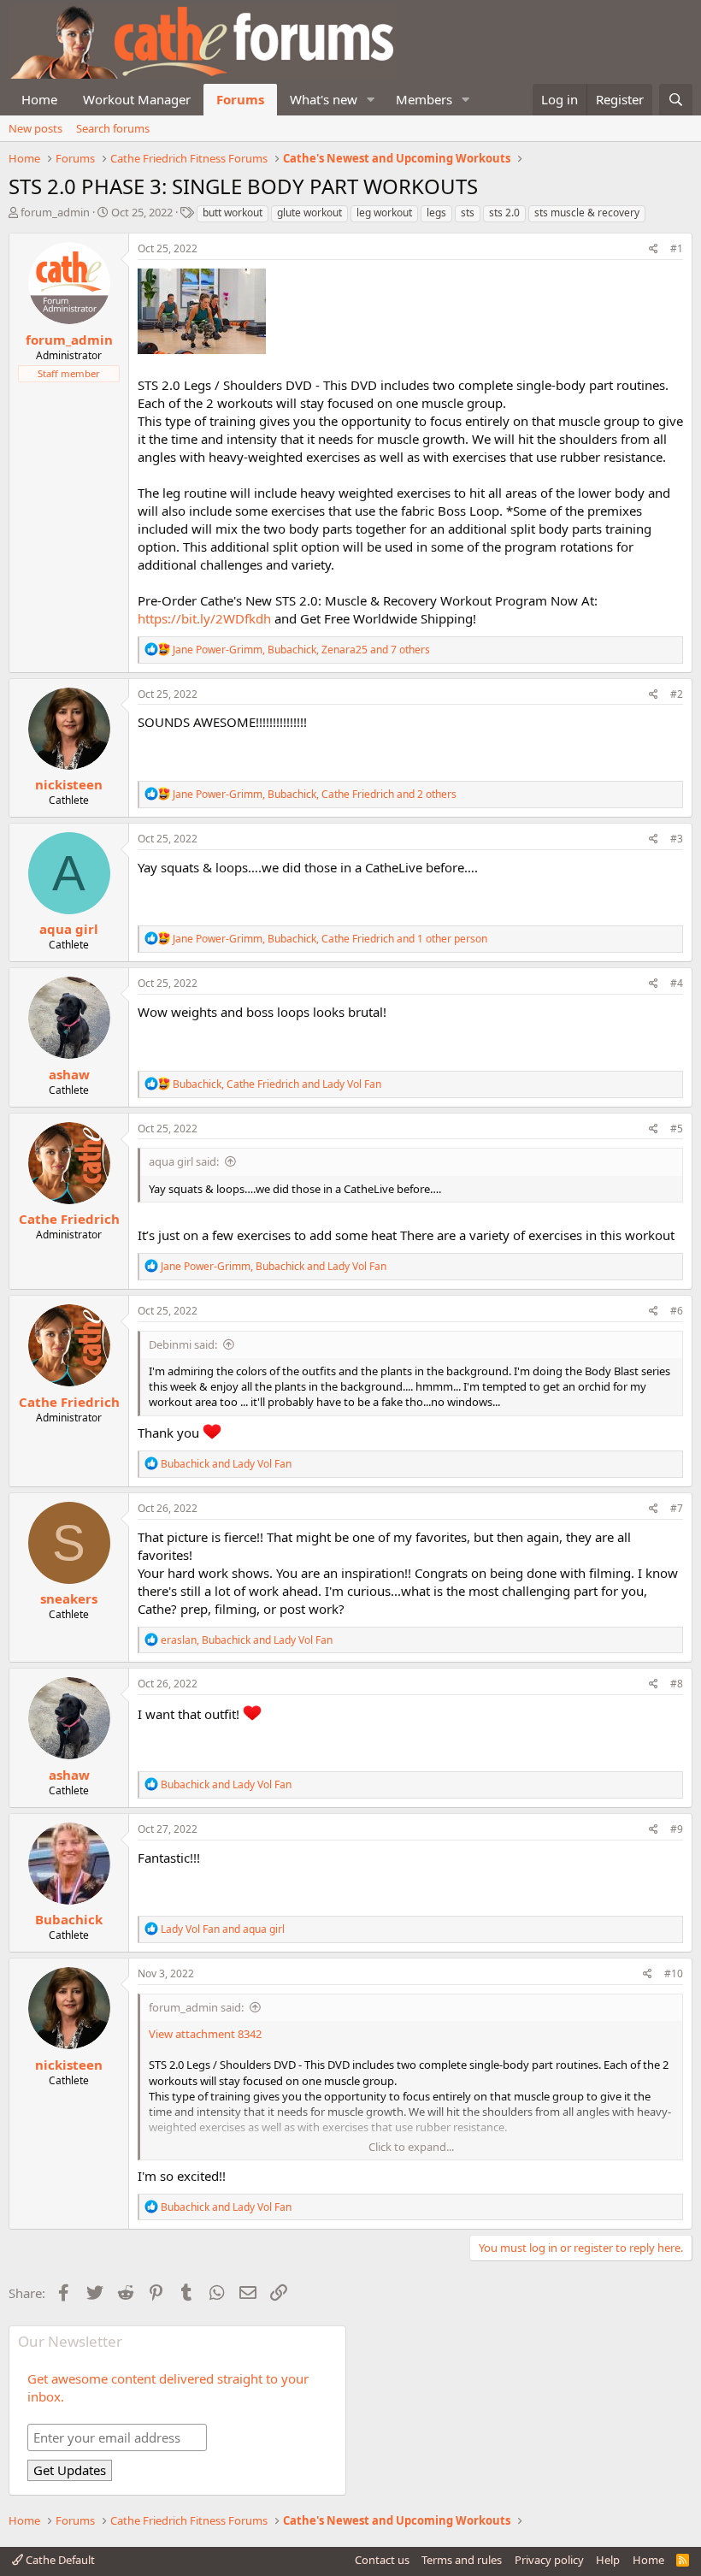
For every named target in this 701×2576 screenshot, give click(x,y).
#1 (677, 248)
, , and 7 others (301, 650)
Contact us (382, 2560)
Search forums (113, 128)
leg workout (384, 213)
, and (277, 1084)
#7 (677, 1508)
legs (436, 213)
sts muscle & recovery (587, 213)
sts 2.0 (504, 213)
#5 (677, 1128)
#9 (677, 1829)
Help (608, 2560)
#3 (677, 839)
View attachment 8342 (205, 2034)
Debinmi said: (183, 1344)
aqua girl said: (184, 1161)
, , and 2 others (315, 794)
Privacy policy (549, 2560)
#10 (674, 1973)
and (226, 1464)
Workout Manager (137, 99)
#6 (677, 1311)
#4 (677, 983)
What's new (324, 99)
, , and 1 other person (330, 939)
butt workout (233, 213)
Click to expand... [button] (411, 2147)
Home (39, 99)
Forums (240, 99)
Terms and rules (462, 2560)
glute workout (309, 213)
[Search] (676, 100)
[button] (371, 100)
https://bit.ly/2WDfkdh (204, 618)
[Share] (654, 249)
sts (468, 213)
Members (424, 99)
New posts (35, 128)
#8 (677, 1684)
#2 (677, 694)
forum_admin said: (196, 2007)
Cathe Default (59, 2560)
